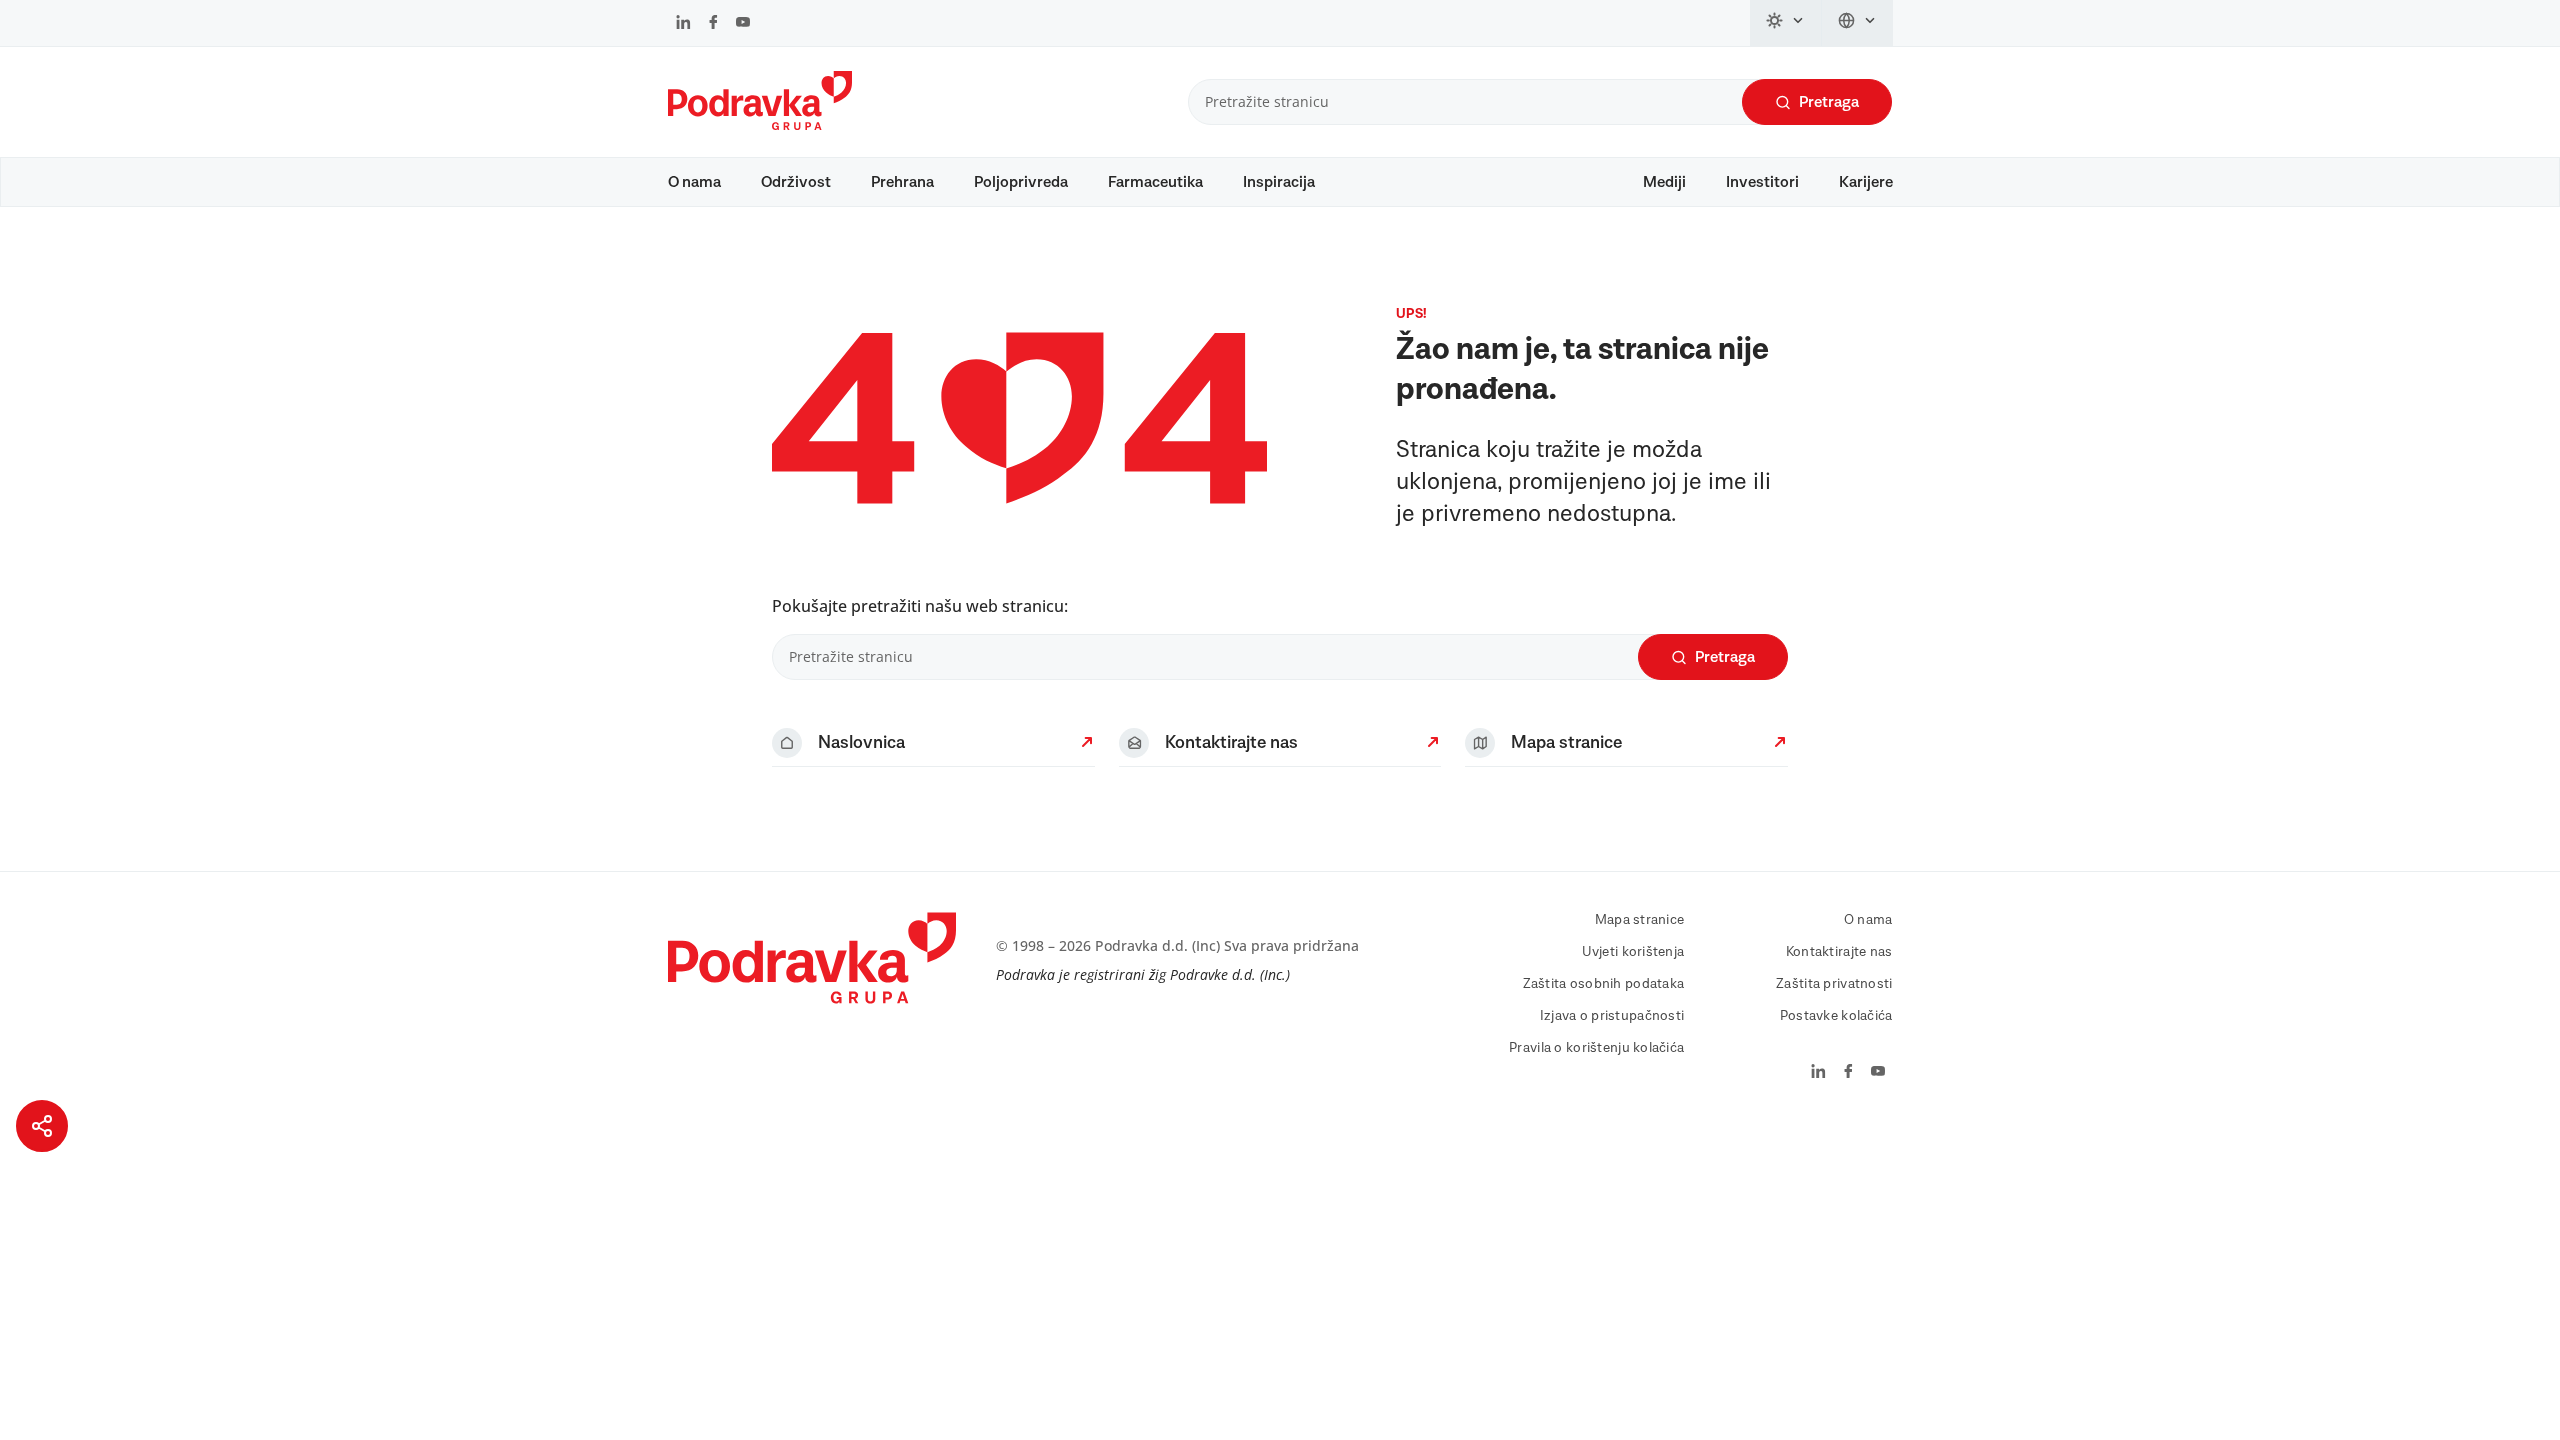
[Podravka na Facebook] (713, 24)
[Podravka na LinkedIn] (683, 24)
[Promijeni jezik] (1857, 23)
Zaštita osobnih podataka (1604, 984)
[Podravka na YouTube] (743, 24)
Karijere (1866, 182)
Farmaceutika (1155, 182)
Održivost (796, 182)
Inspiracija (1279, 182)
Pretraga (1829, 102)
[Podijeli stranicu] (42, 1126)
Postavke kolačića (1836, 1016)
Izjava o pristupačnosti (1612, 1016)
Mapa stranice (1640, 920)
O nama (694, 182)
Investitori (1762, 182)
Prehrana (902, 182)
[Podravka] (760, 125)
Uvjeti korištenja (1633, 952)
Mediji (1664, 182)
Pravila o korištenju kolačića (1596, 1048)
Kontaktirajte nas (1839, 952)
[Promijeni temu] (1786, 23)
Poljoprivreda (1021, 182)
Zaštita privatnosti (1834, 984)
